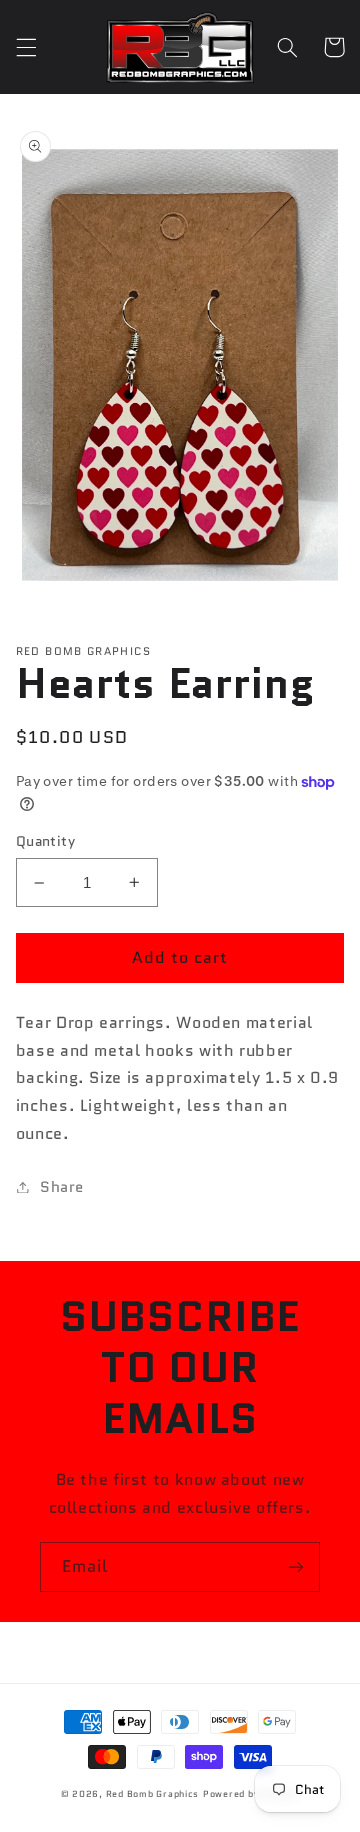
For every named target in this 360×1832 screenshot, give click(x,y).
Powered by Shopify (251, 1794)
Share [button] (62, 1186)
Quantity (45, 841)
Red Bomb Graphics (153, 1794)
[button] (26, 47)
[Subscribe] (296, 1566)
